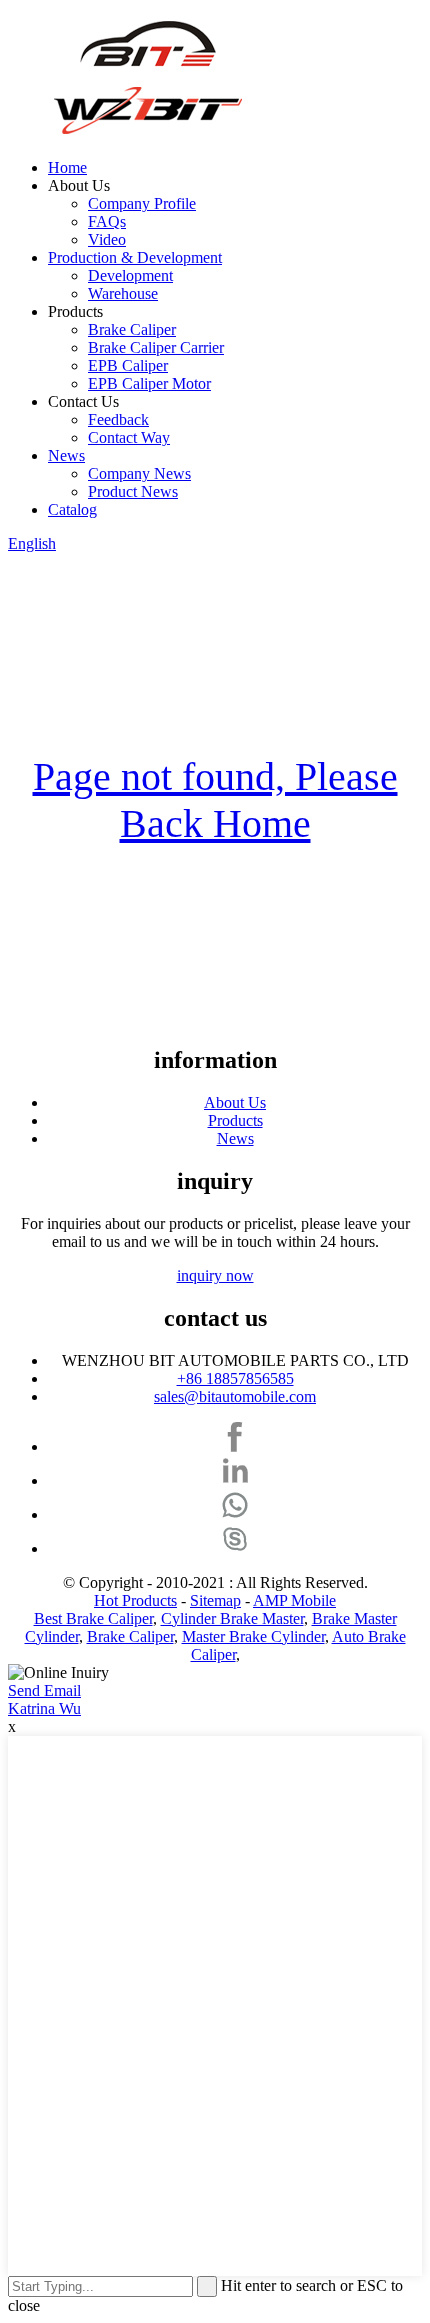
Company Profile (142, 203)
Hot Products (135, 1600)
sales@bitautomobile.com (235, 1396)
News (66, 455)
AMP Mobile (294, 1600)
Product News (133, 491)
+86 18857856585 (235, 1378)
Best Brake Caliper (93, 1618)
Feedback (118, 419)
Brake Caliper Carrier (156, 347)
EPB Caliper (128, 365)
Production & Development (135, 257)
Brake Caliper (132, 329)
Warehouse (123, 293)
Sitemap (215, 1600)
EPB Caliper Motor (149, 383)
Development (130, 275)
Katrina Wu (44, 1708)
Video (107, 239)
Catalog (72, 509)
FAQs (107, 221)
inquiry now (215, 1275)
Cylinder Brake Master (232, 1618)
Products (235, 1120)
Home (67, 167)
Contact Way (129, 437)
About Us (235, 1102)
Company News (139, 473)
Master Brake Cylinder (253, 1636)
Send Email (44, 1690)
